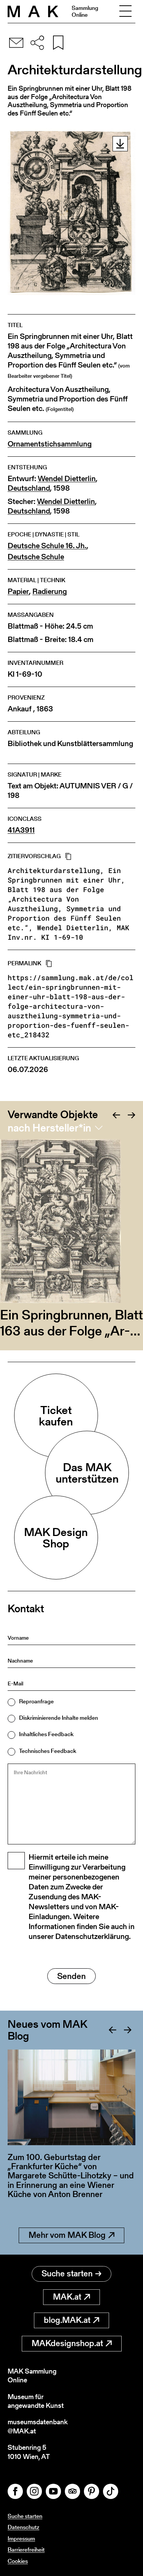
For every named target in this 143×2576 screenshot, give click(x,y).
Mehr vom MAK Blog (67, 2235)
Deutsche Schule (36, 557)
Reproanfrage (36, 1701)
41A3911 (21, 830)
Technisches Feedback (48, 1751)
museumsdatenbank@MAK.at (38, 2426)
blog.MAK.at (67, 2320)
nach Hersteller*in (49, 1128)
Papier (18, 591)
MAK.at (67, 2297)
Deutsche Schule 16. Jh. (47, 546)
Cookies (18, 2561)
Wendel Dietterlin (67, 479)
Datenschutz (23, 2527)
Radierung (50, 591)
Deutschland (29, 488)
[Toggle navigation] (125, 11)
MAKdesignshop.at (67, 2343)
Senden (71, 1976)
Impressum (21, 2538)
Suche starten (67, 2273)
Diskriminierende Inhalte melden (59, 1718)
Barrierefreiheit (26, 2550)
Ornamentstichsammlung (50, 444)
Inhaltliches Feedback (46, 1734)
